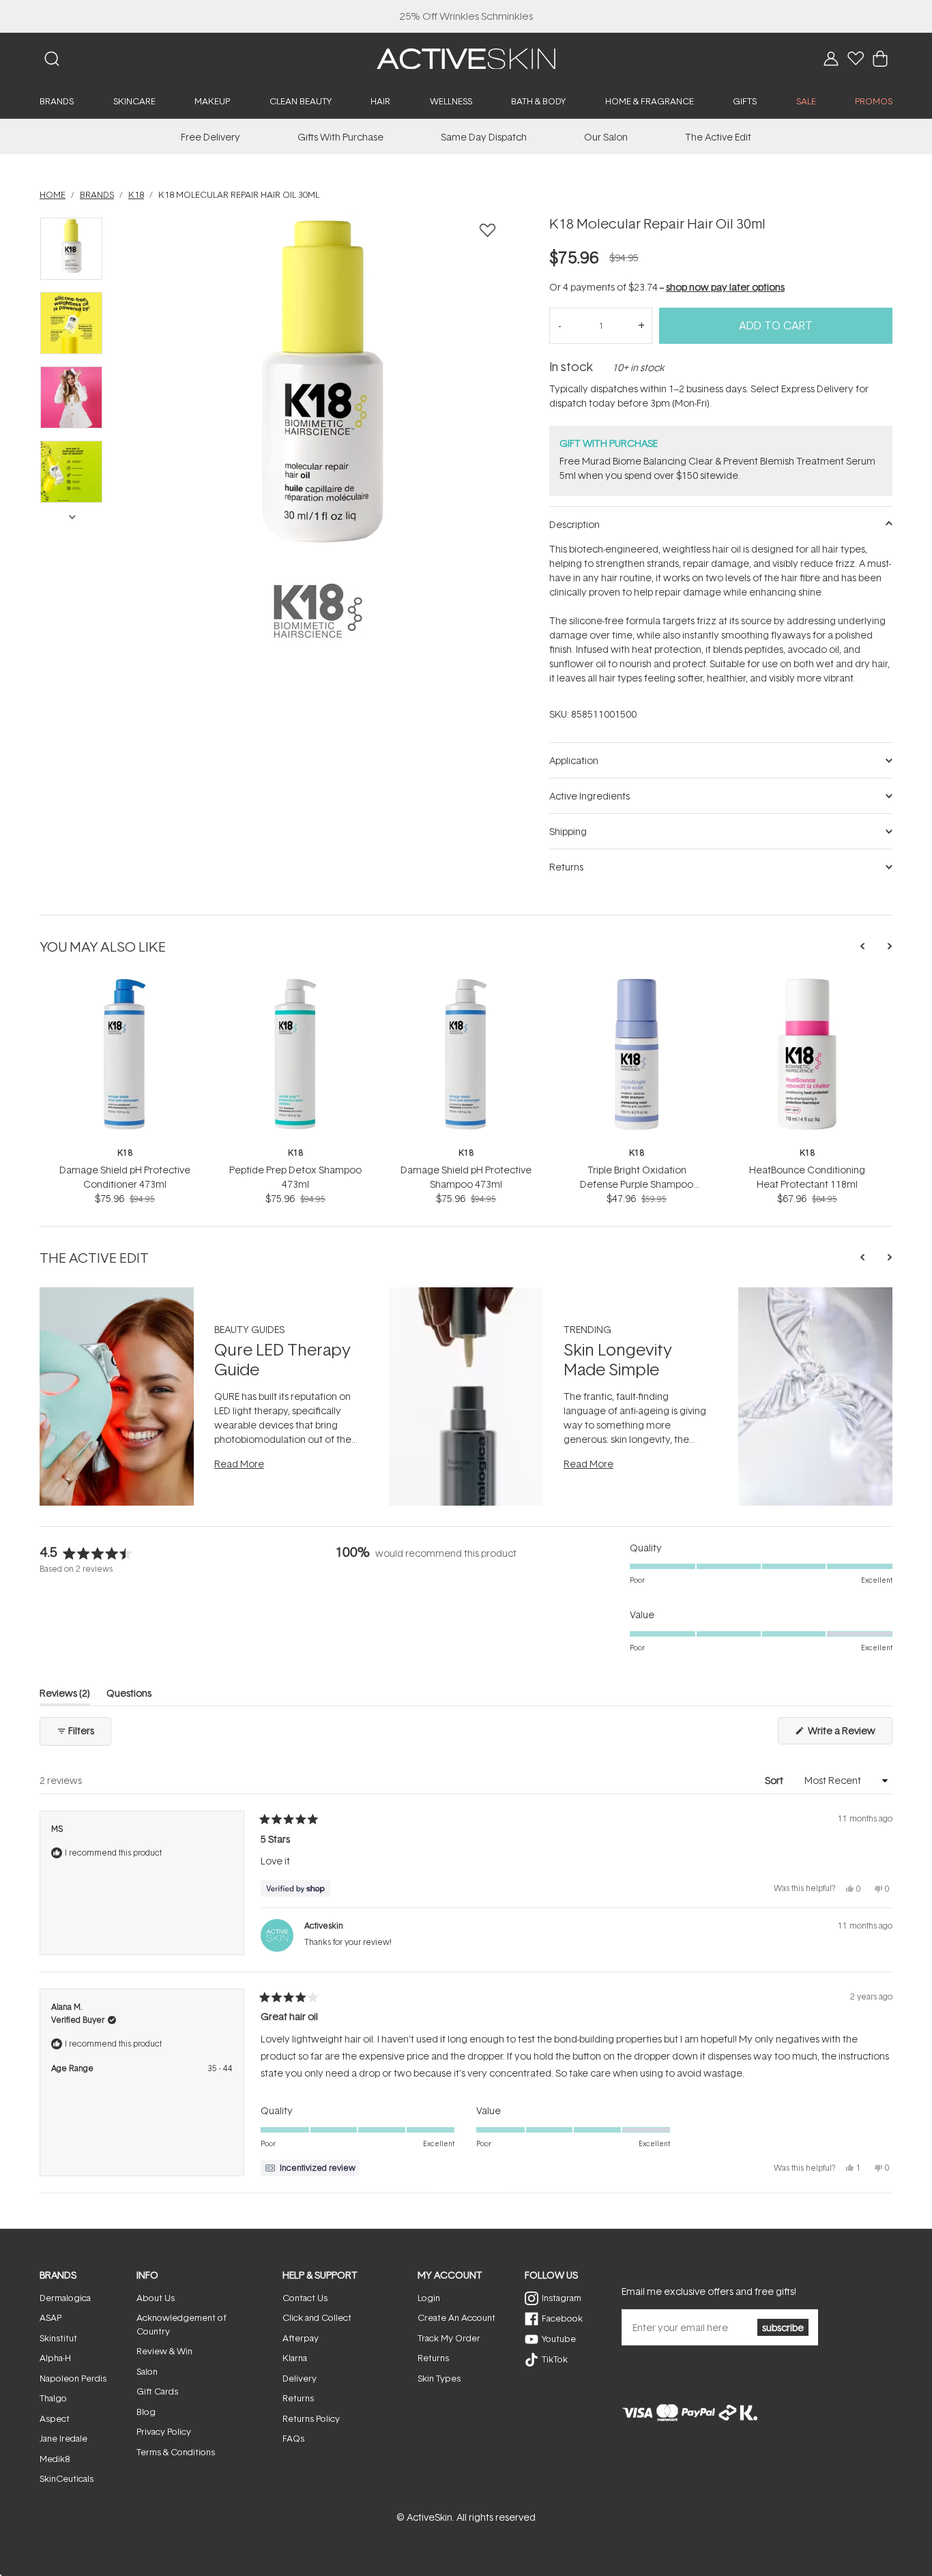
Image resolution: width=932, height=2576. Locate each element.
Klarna (295, 2358)
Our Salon (606, 137)
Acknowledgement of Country (181, 2324)
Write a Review (849, 1734)
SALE (806, 101)
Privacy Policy (164, 2431)
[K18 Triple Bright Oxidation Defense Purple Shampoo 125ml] (637, 983)
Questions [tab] (129, 1696)
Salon (147, 2371)
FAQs (293, 2438)
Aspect (55, 2418)
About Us (156, 2298)
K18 (125, 1153)
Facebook (562, 2318)
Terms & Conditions (176, 2452)
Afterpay (301, 2338)
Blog (146, 2412)
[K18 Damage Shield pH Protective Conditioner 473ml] (125, 983)
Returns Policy (311, 2418)
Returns (298, 2398)
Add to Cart (776, 325)
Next (72, 516)
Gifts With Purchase (340, 137)
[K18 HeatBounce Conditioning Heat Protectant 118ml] (807, 983)
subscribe (783, 2327)
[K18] (318, 611)
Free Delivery (210, 137)
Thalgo (53, 2398)
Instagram (562, 2298)
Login (429, 2298)
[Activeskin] (466, 58)
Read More (239, 1464)
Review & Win (164, 2351)
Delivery (300, 2378)
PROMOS (874, 101)
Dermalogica (65, 2298)
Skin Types (439, 2378)
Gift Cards (157, 2391)
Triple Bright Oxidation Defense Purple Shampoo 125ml (637, 1184)
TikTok (555, 2359)
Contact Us (305, 2298)
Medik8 (55, 2459)
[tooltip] (310, 2168)
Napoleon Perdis (73, 2378)
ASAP (50, 2317)
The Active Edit (718, 137)
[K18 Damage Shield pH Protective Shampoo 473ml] (466, 983)
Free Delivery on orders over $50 (466, 16)
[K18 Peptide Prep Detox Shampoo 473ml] (295, 983)
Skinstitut (58, 2338)
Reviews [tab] (65, 1696)
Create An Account (456, 2317)
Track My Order (449, 2338)
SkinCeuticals (67, 2478)
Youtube (559, 2339)
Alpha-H (55, 2358)
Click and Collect (317, 2317)
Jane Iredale (63, 2438)
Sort (775, 1780)
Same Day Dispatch (484, 137)
